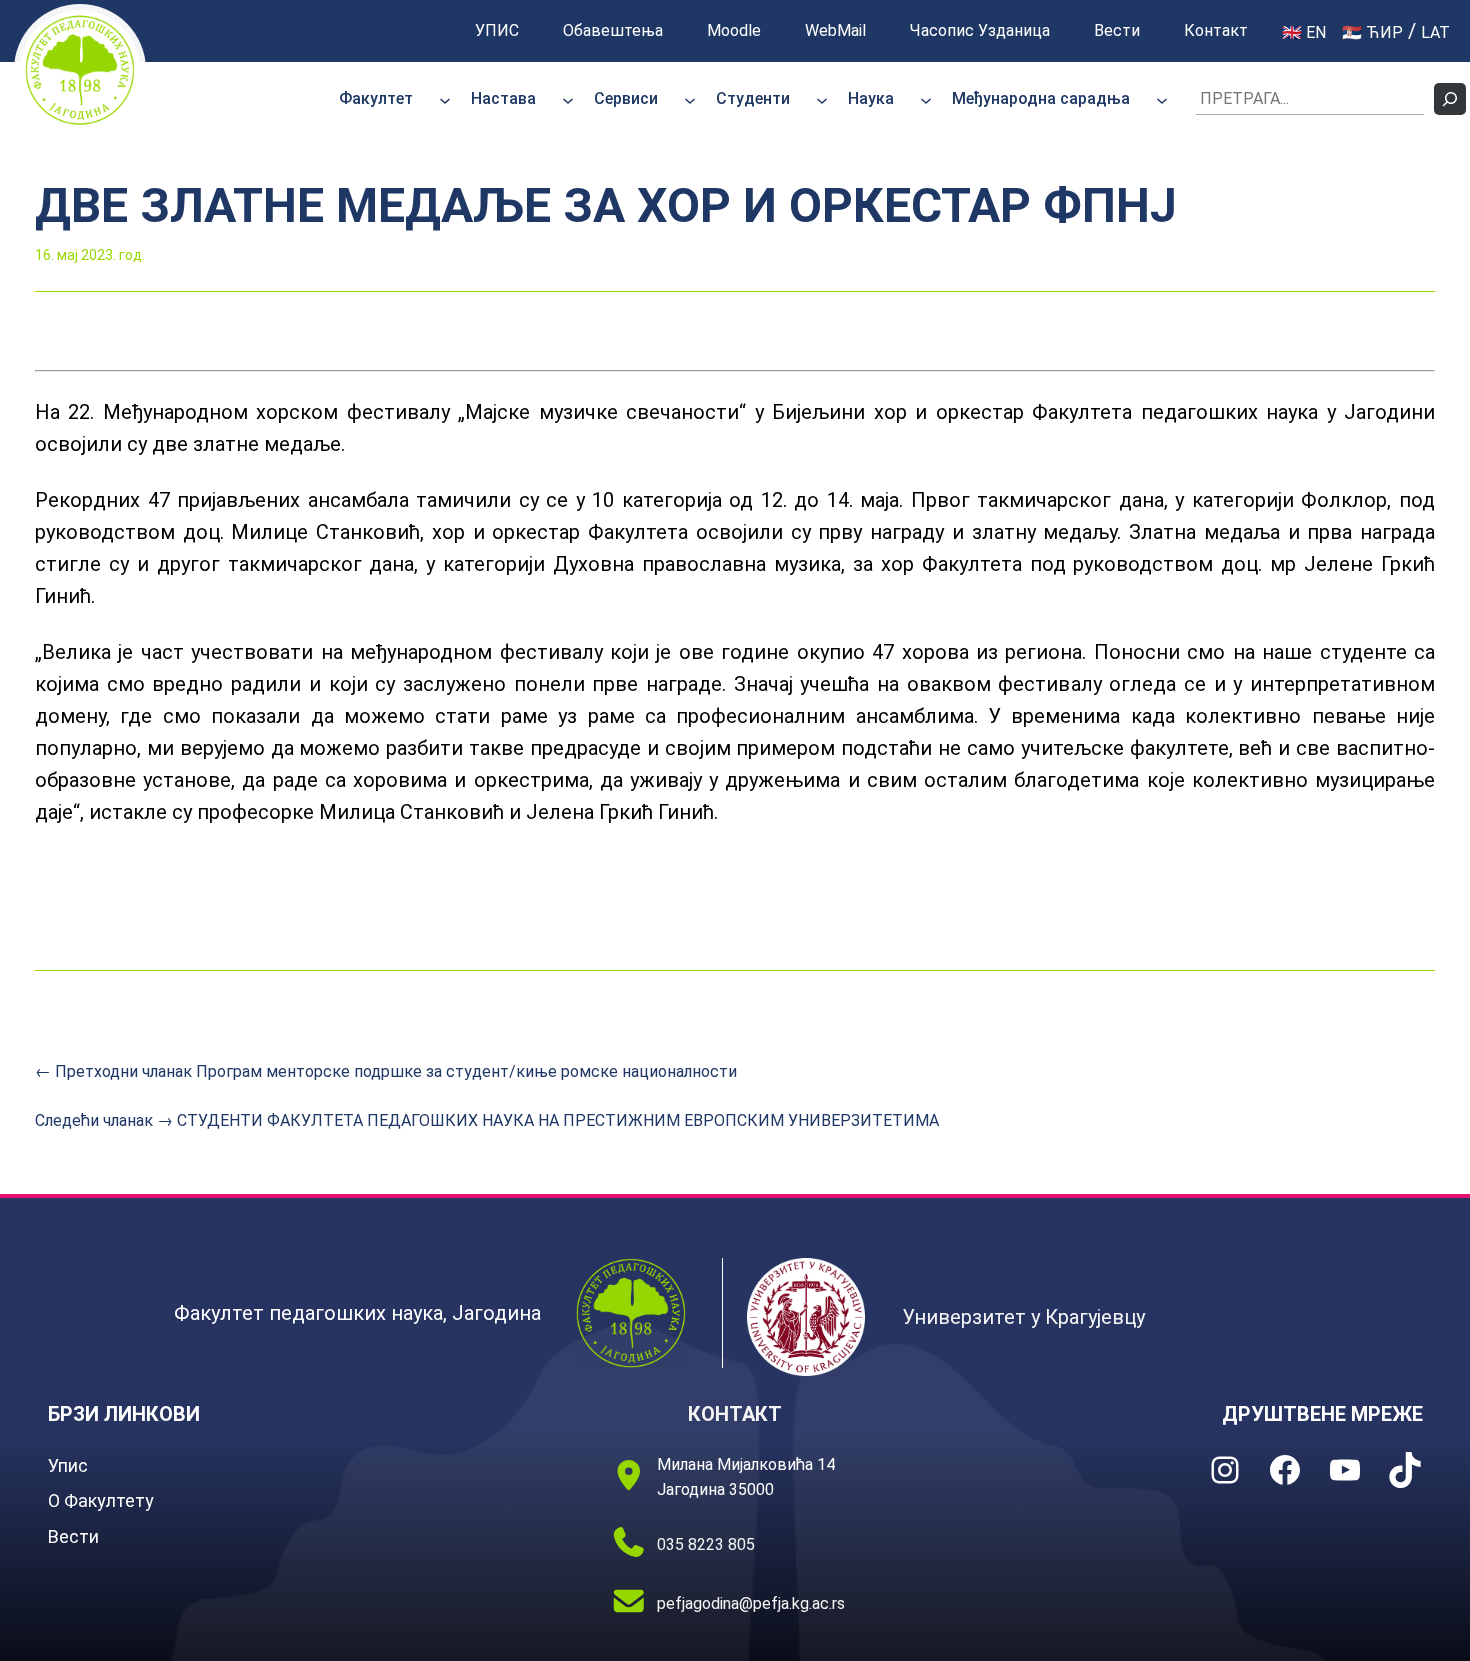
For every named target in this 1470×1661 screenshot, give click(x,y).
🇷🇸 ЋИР (1372, 32)
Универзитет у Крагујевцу (1023, 1317)
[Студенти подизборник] (822, 99)
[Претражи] (1450, 99)
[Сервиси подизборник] (690, 99)
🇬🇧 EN (1304, 32)
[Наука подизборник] (926, 99)
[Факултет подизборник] (445, 99)
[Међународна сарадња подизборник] (1162, 99)
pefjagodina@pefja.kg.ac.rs (751, 1603)
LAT (1435, 32)
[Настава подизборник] (568, 99)
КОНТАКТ (735, 1414)
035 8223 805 (706, 1544)
